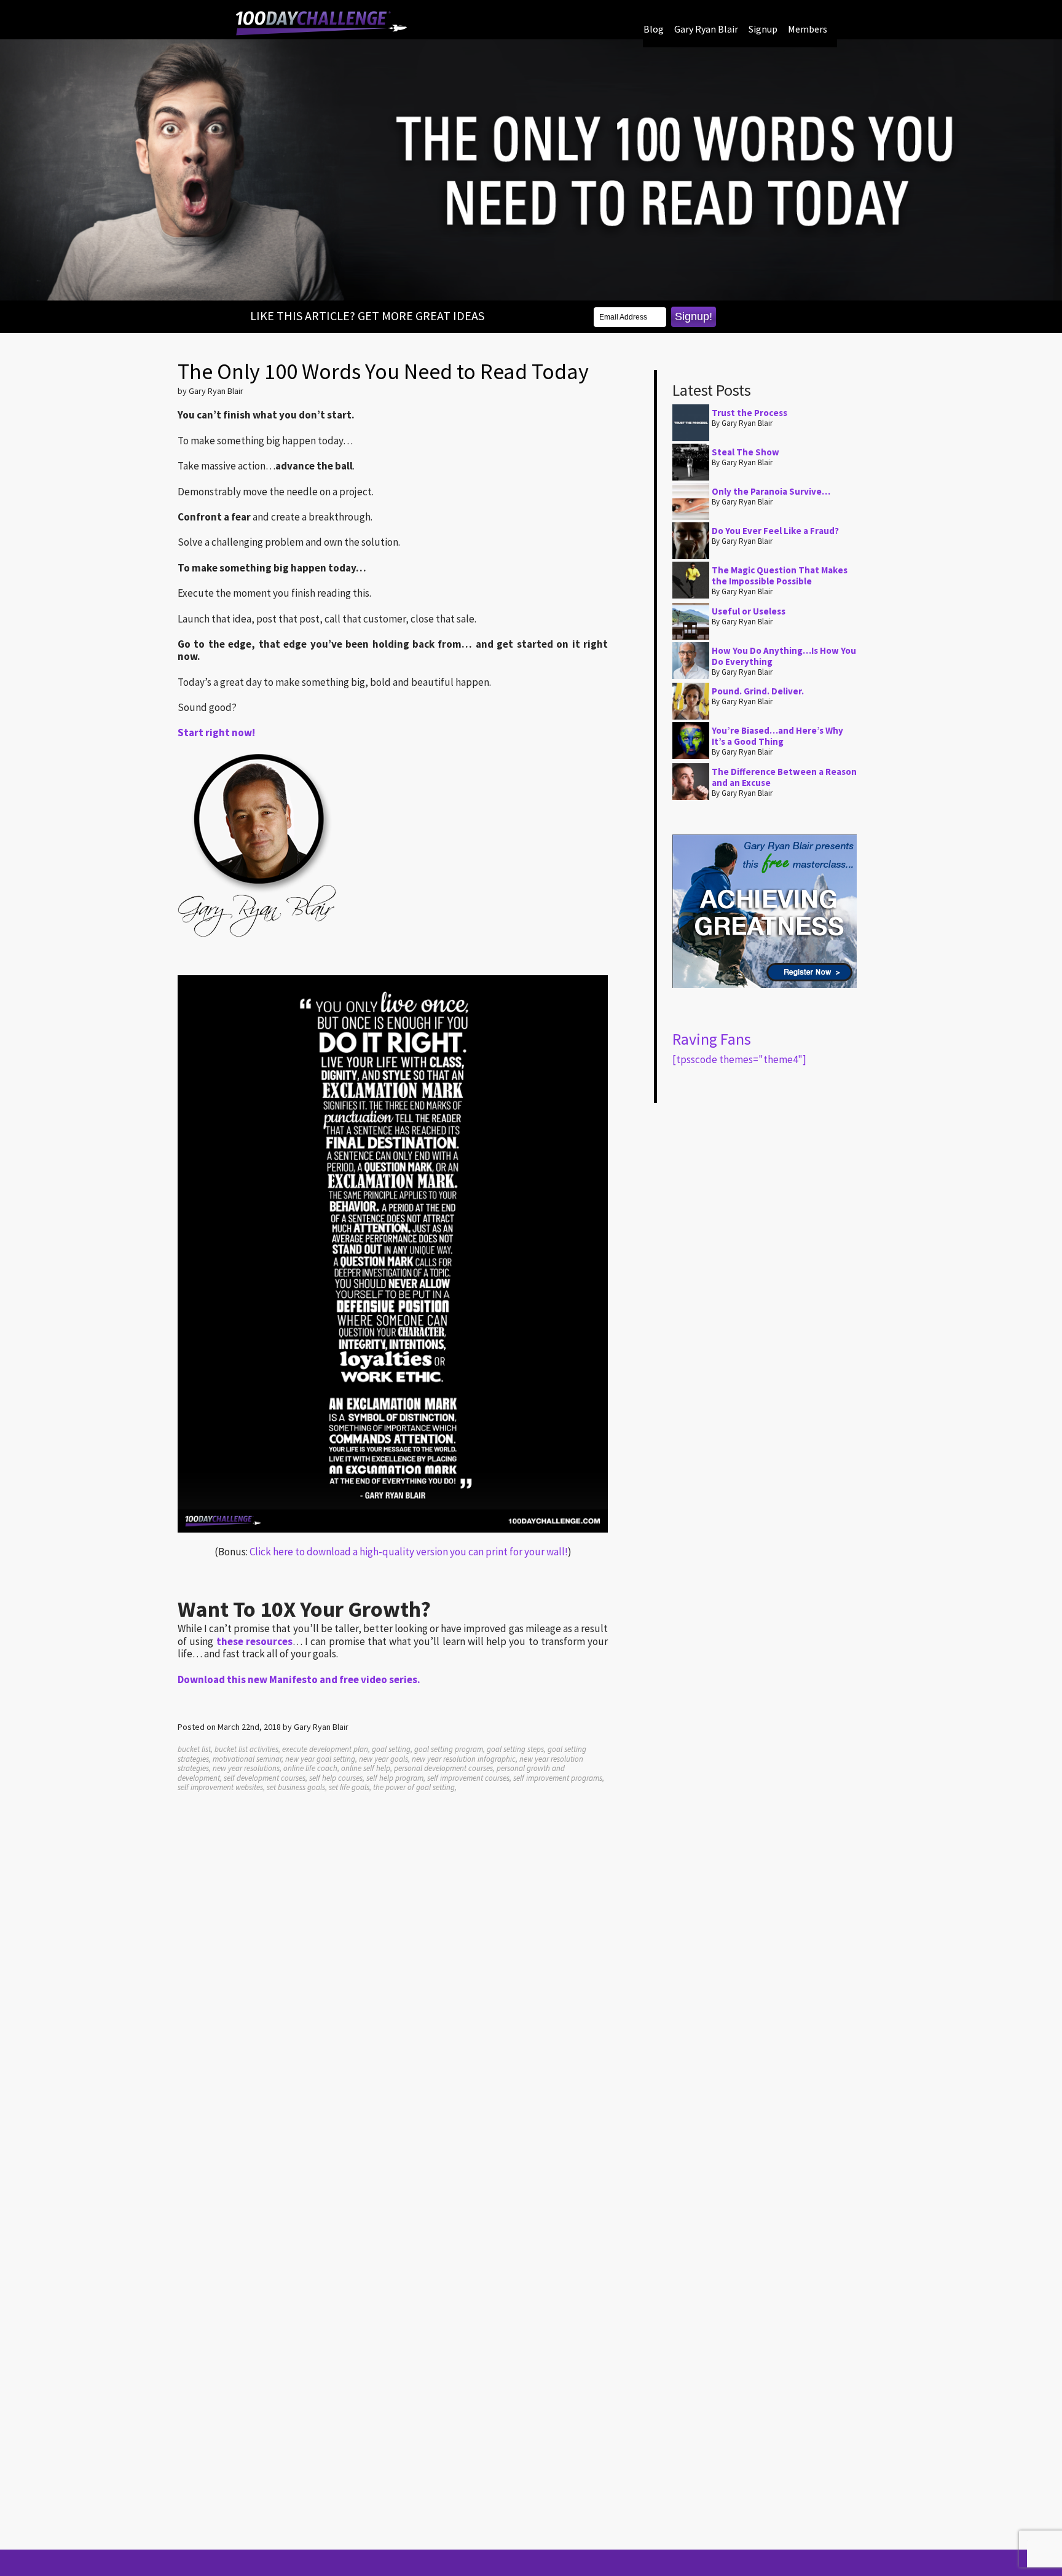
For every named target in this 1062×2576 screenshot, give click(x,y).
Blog (654, 29)
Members (808, 29)
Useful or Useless (749, 611)
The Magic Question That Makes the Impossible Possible (780, 575)
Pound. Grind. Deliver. (758, 691)
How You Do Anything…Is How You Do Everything (784, 656)
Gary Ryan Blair (706, 29)
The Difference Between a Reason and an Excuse (784, 777)
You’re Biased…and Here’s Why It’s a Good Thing (777, 736)
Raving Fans (712, 1039)
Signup (763, 29)
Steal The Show (745, 452)
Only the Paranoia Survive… (771, 491)
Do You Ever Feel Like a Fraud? (775, 531)
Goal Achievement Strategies (321, 23)
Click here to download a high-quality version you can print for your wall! (409, 1552)
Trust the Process (749, 413)
